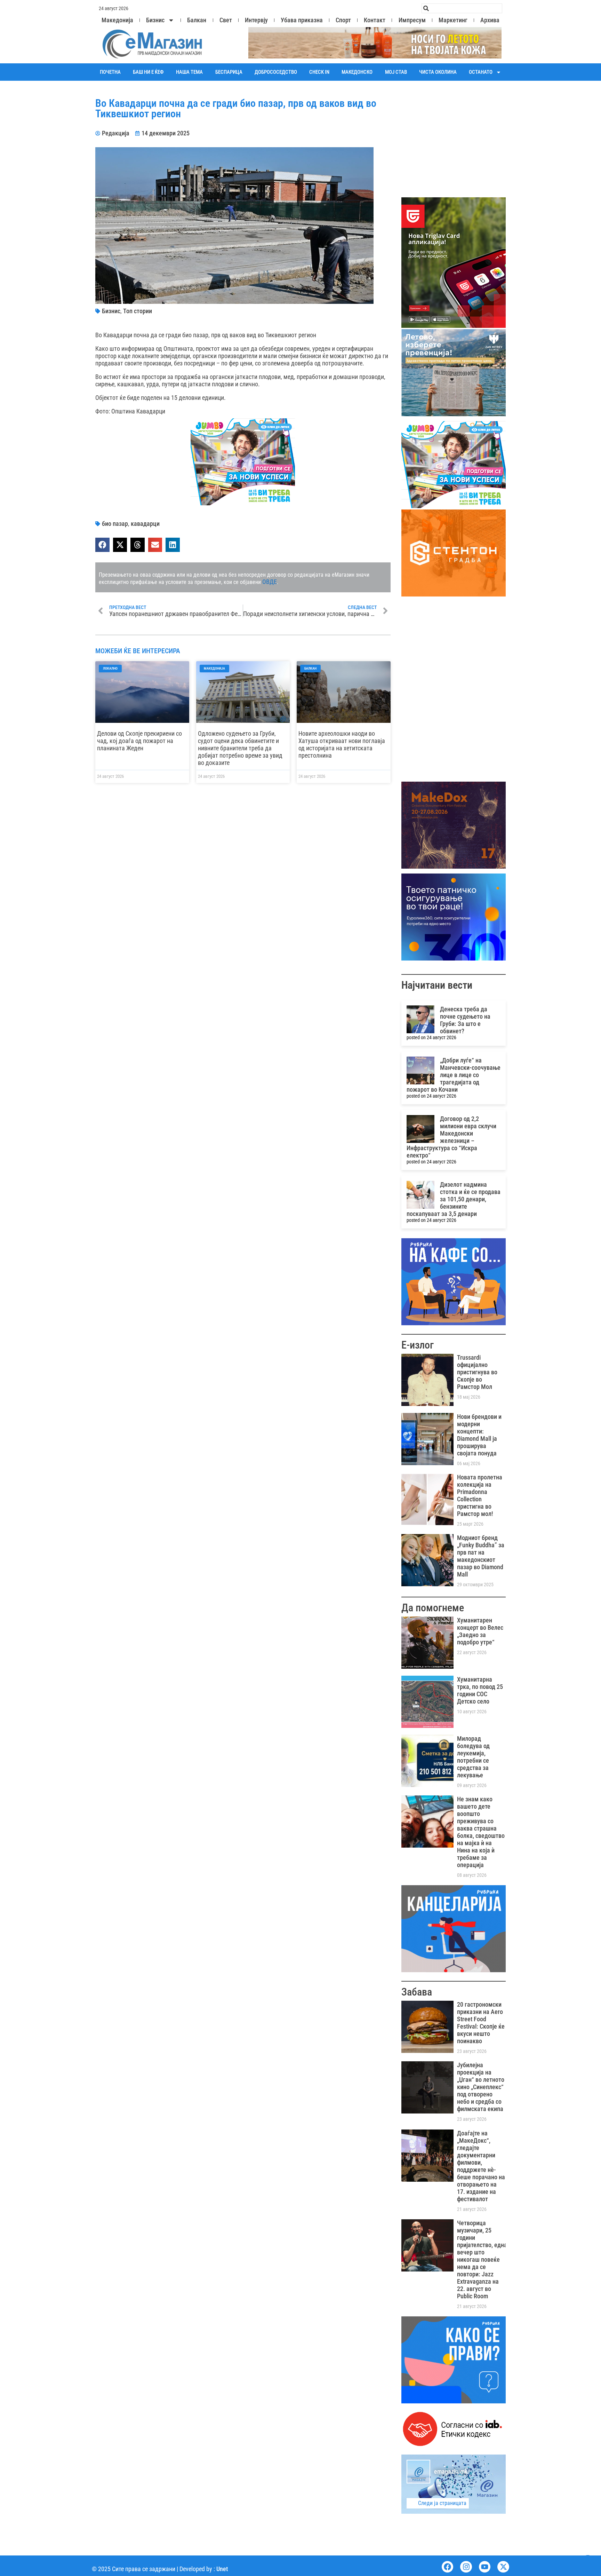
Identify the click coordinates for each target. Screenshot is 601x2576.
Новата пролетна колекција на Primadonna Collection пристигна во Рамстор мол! (480, 1495)
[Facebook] (448, 2567)
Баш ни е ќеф (148, 72)
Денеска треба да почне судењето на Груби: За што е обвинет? (465, 1020)
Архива (490, 20)
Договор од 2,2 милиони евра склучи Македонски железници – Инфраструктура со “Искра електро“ (451, 1137)
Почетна (110, 72)
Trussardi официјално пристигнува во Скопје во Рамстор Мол (477, 1372)
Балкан (197, 20)
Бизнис (155, 20)
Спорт (343, 20)
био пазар (115, 524)
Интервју (256, 20)
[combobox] (462, 8)
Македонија (117, 20)
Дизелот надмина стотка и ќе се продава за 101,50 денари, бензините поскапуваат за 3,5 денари (454, 1199)
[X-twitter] (503, 2567)
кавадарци (145, 524)
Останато (481, 72)
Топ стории (138, 311)
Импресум (412, 20)
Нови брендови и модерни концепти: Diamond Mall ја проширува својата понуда (479, 1435)
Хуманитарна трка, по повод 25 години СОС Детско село (480, 1690)
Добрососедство (276, 72)
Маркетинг (453, 20)
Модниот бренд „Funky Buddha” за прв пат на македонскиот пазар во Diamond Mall (481, 1556)
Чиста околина (438, 72)
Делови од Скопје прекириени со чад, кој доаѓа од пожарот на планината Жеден (139, 741)
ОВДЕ (270, 582)
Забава (417, 1992)
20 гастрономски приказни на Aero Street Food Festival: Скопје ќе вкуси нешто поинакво (481, 2023)
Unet (222, 2569)
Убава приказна (302, 20)
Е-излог (418, 1345)
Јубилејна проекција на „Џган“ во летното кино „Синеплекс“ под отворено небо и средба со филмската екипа (481, 2087)
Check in (319, 72)
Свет (226, 20)
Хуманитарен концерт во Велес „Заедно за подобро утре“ (480, 1631)
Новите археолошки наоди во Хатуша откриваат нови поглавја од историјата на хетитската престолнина (342, 744)
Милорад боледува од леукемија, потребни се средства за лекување (473, 1757)
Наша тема (189, 72)
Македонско (357, 72)
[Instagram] (466, 2567)
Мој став (396, 72)
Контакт (375, 20)
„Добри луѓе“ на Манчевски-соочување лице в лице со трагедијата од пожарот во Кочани (454, 1075)
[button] (102, 545)
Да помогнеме (433, 1608)
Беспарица (229, 72)
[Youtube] (485, 2567)
